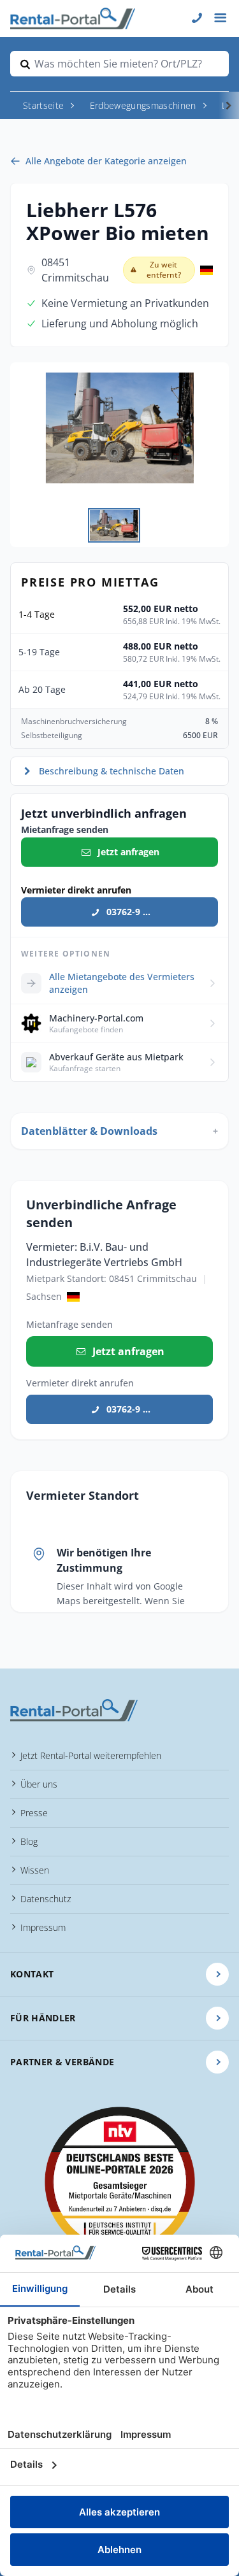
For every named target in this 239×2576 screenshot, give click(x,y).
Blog (29, 1841)
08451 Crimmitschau (75, 270)
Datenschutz (46, 1899)
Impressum (43, 1927)
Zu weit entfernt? (164, 270)
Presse (34, 1813)
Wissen (35, 1870)
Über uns (39, 1784)
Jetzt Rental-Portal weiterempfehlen (91, 1755)
